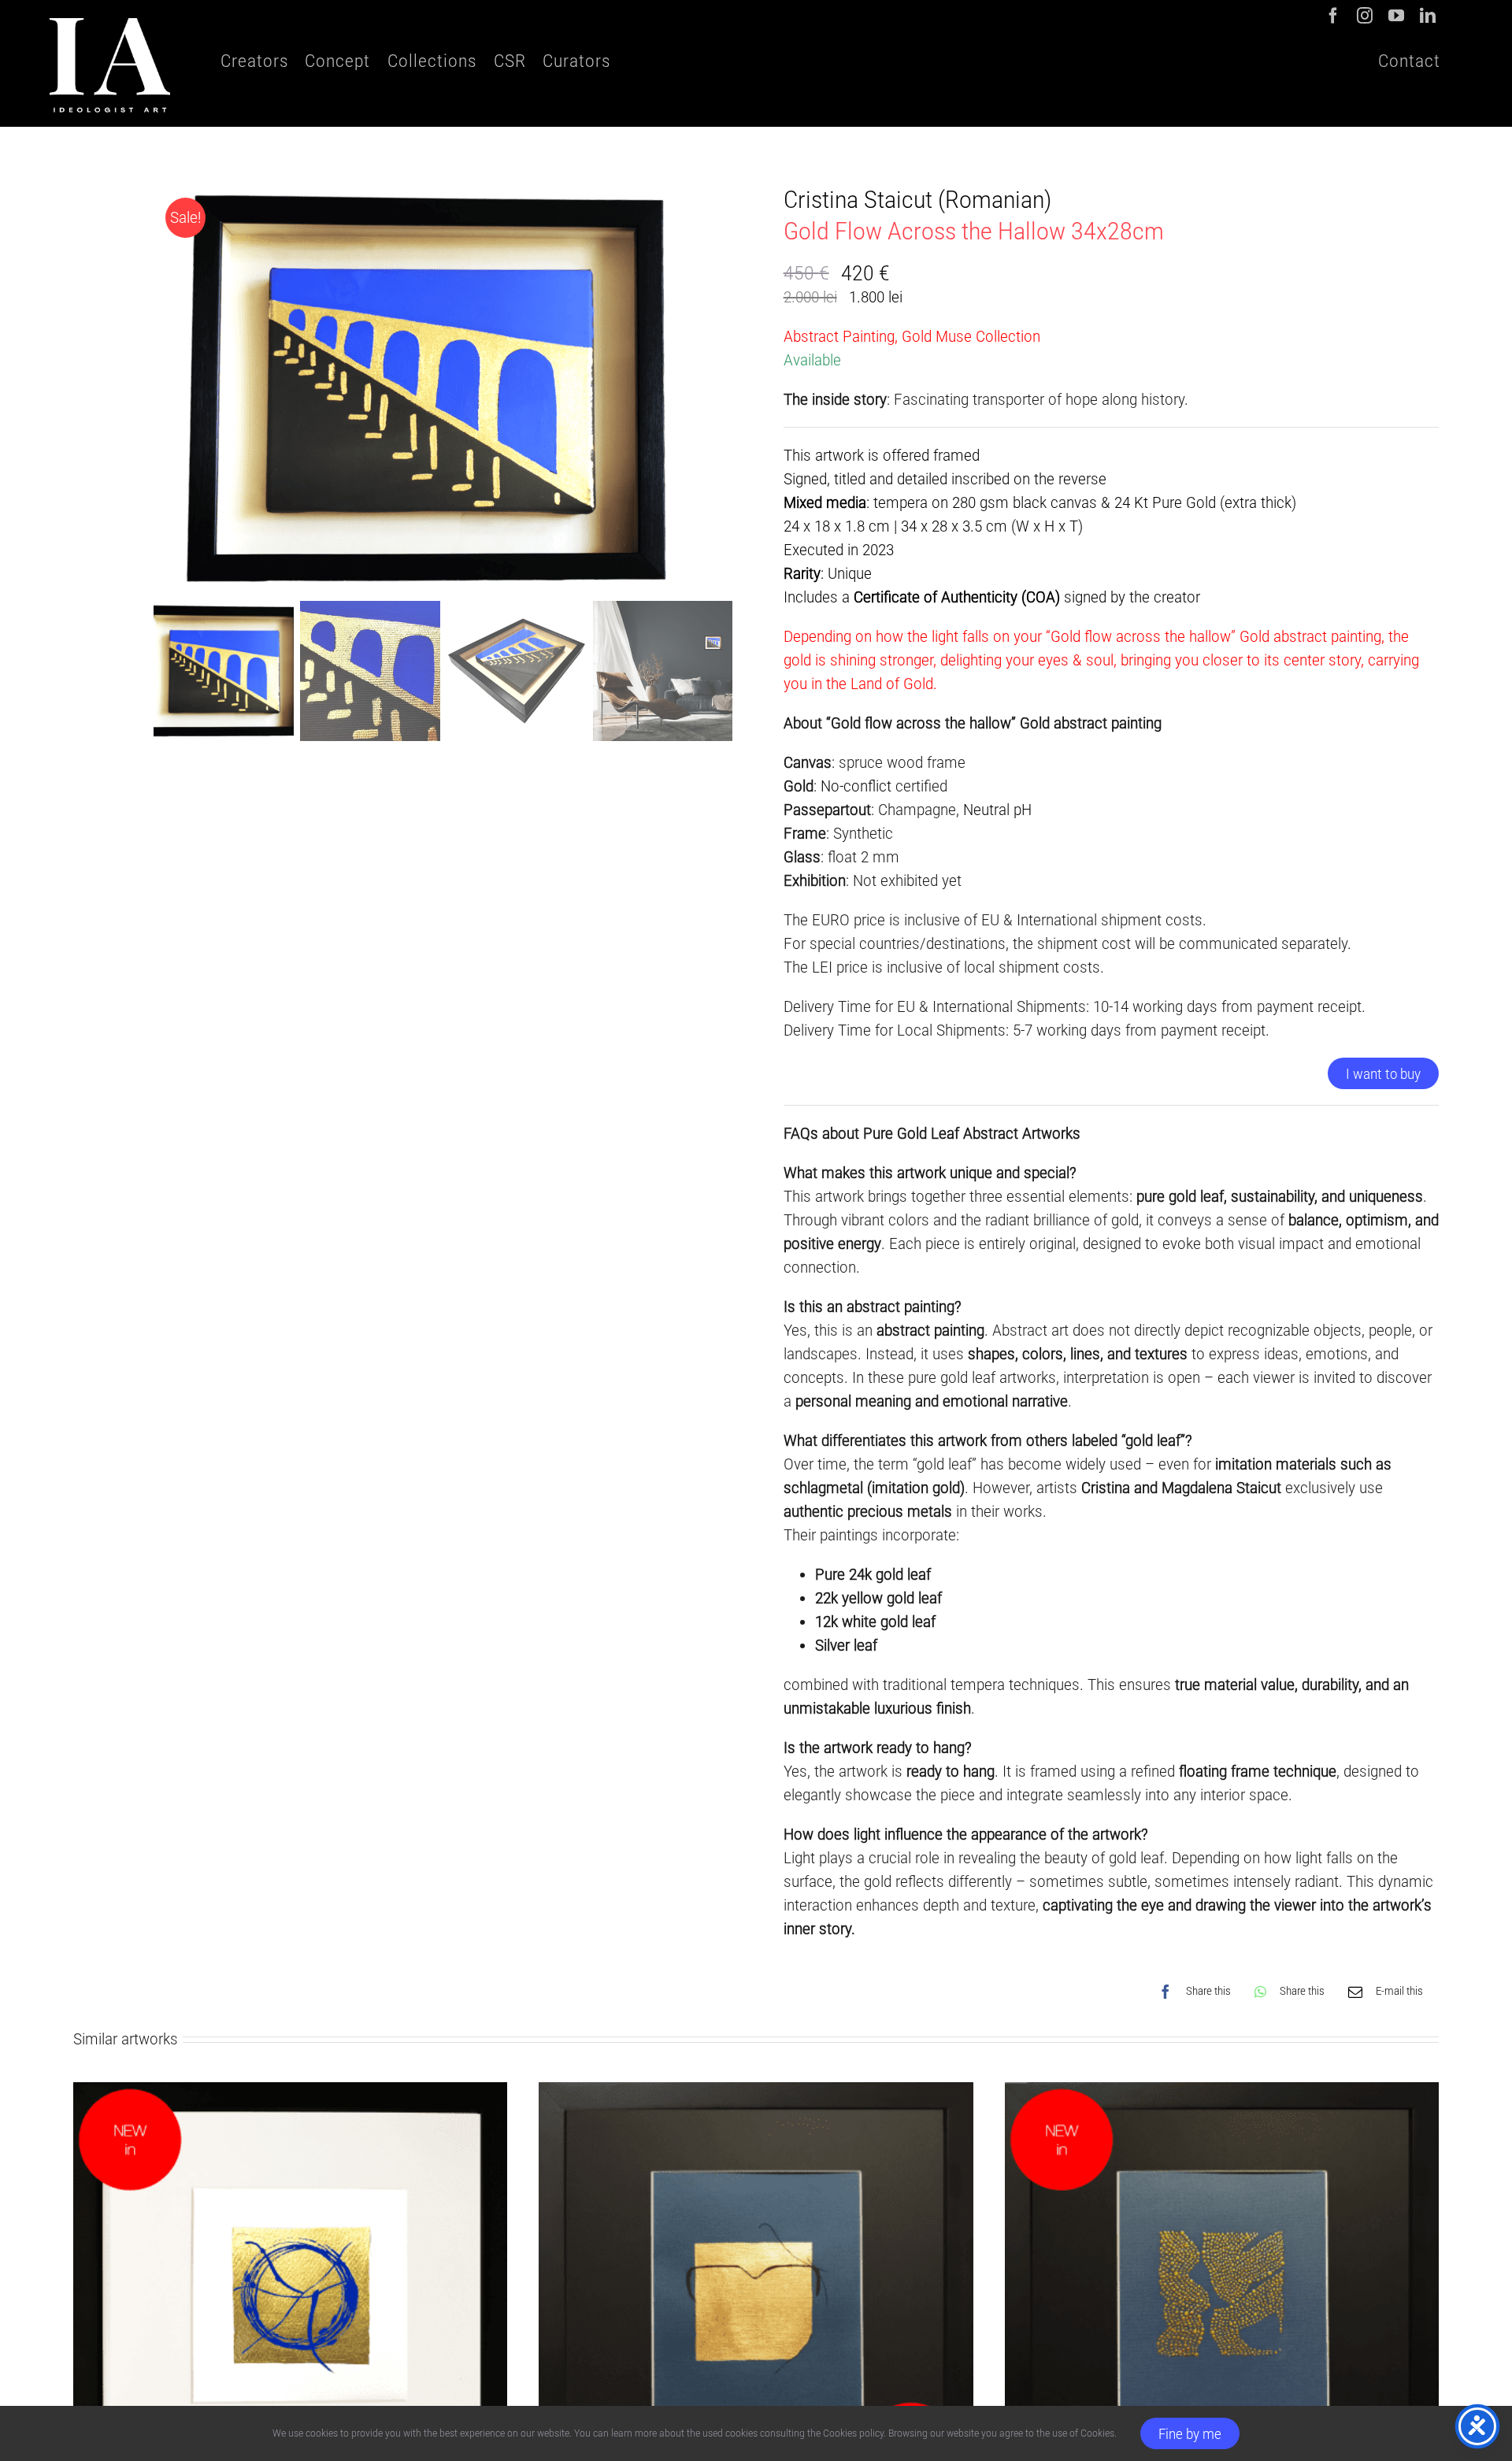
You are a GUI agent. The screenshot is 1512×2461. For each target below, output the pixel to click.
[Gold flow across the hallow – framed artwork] (443, 389)
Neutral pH (997, 810)
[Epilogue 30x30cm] (290, 2094)
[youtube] (1396, 16)
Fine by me (1190, 2434)
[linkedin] (1428, 16)
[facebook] (1333, 16)
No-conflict (856, 786)
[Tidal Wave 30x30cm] (1222, 2094)
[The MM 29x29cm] (756, 2094)
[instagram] (1365, 16)
